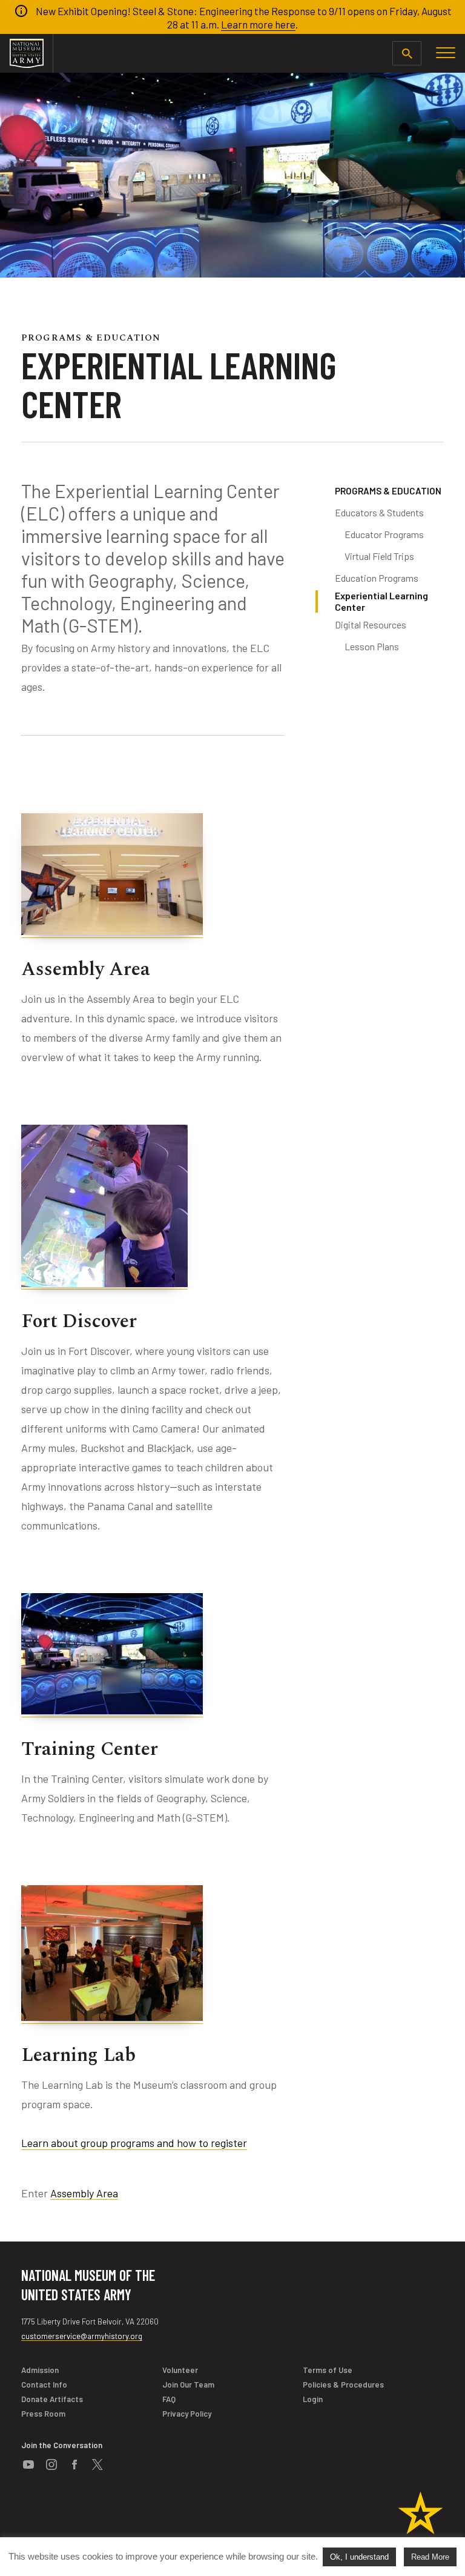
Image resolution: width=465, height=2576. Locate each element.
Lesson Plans (372, 646)
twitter (97, 2465)
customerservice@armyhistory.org (82, 2336)
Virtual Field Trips (379, 556)
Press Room (43, 2414)
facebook (74, 2465)
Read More (430, 2557)
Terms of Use (328, 2370)
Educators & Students (379, 512)
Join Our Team (188, 2385)
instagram (51, 2465)
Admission (40, 2370)
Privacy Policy (187, 2414)
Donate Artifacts (52, 2399)
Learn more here (258, 24)
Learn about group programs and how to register (134, 2143)
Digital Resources (371, 624)
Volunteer (180, 2370)
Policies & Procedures (343, 2385)
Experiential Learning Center (381, 601)
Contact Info (44, 2385)
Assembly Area (84, 2193)
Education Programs (377, 578)
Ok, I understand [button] (359, 2557)
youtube (28, 2465)
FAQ (169, 2399)
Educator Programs (384, 534)
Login (313, 2399)
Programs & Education (388, 491)
